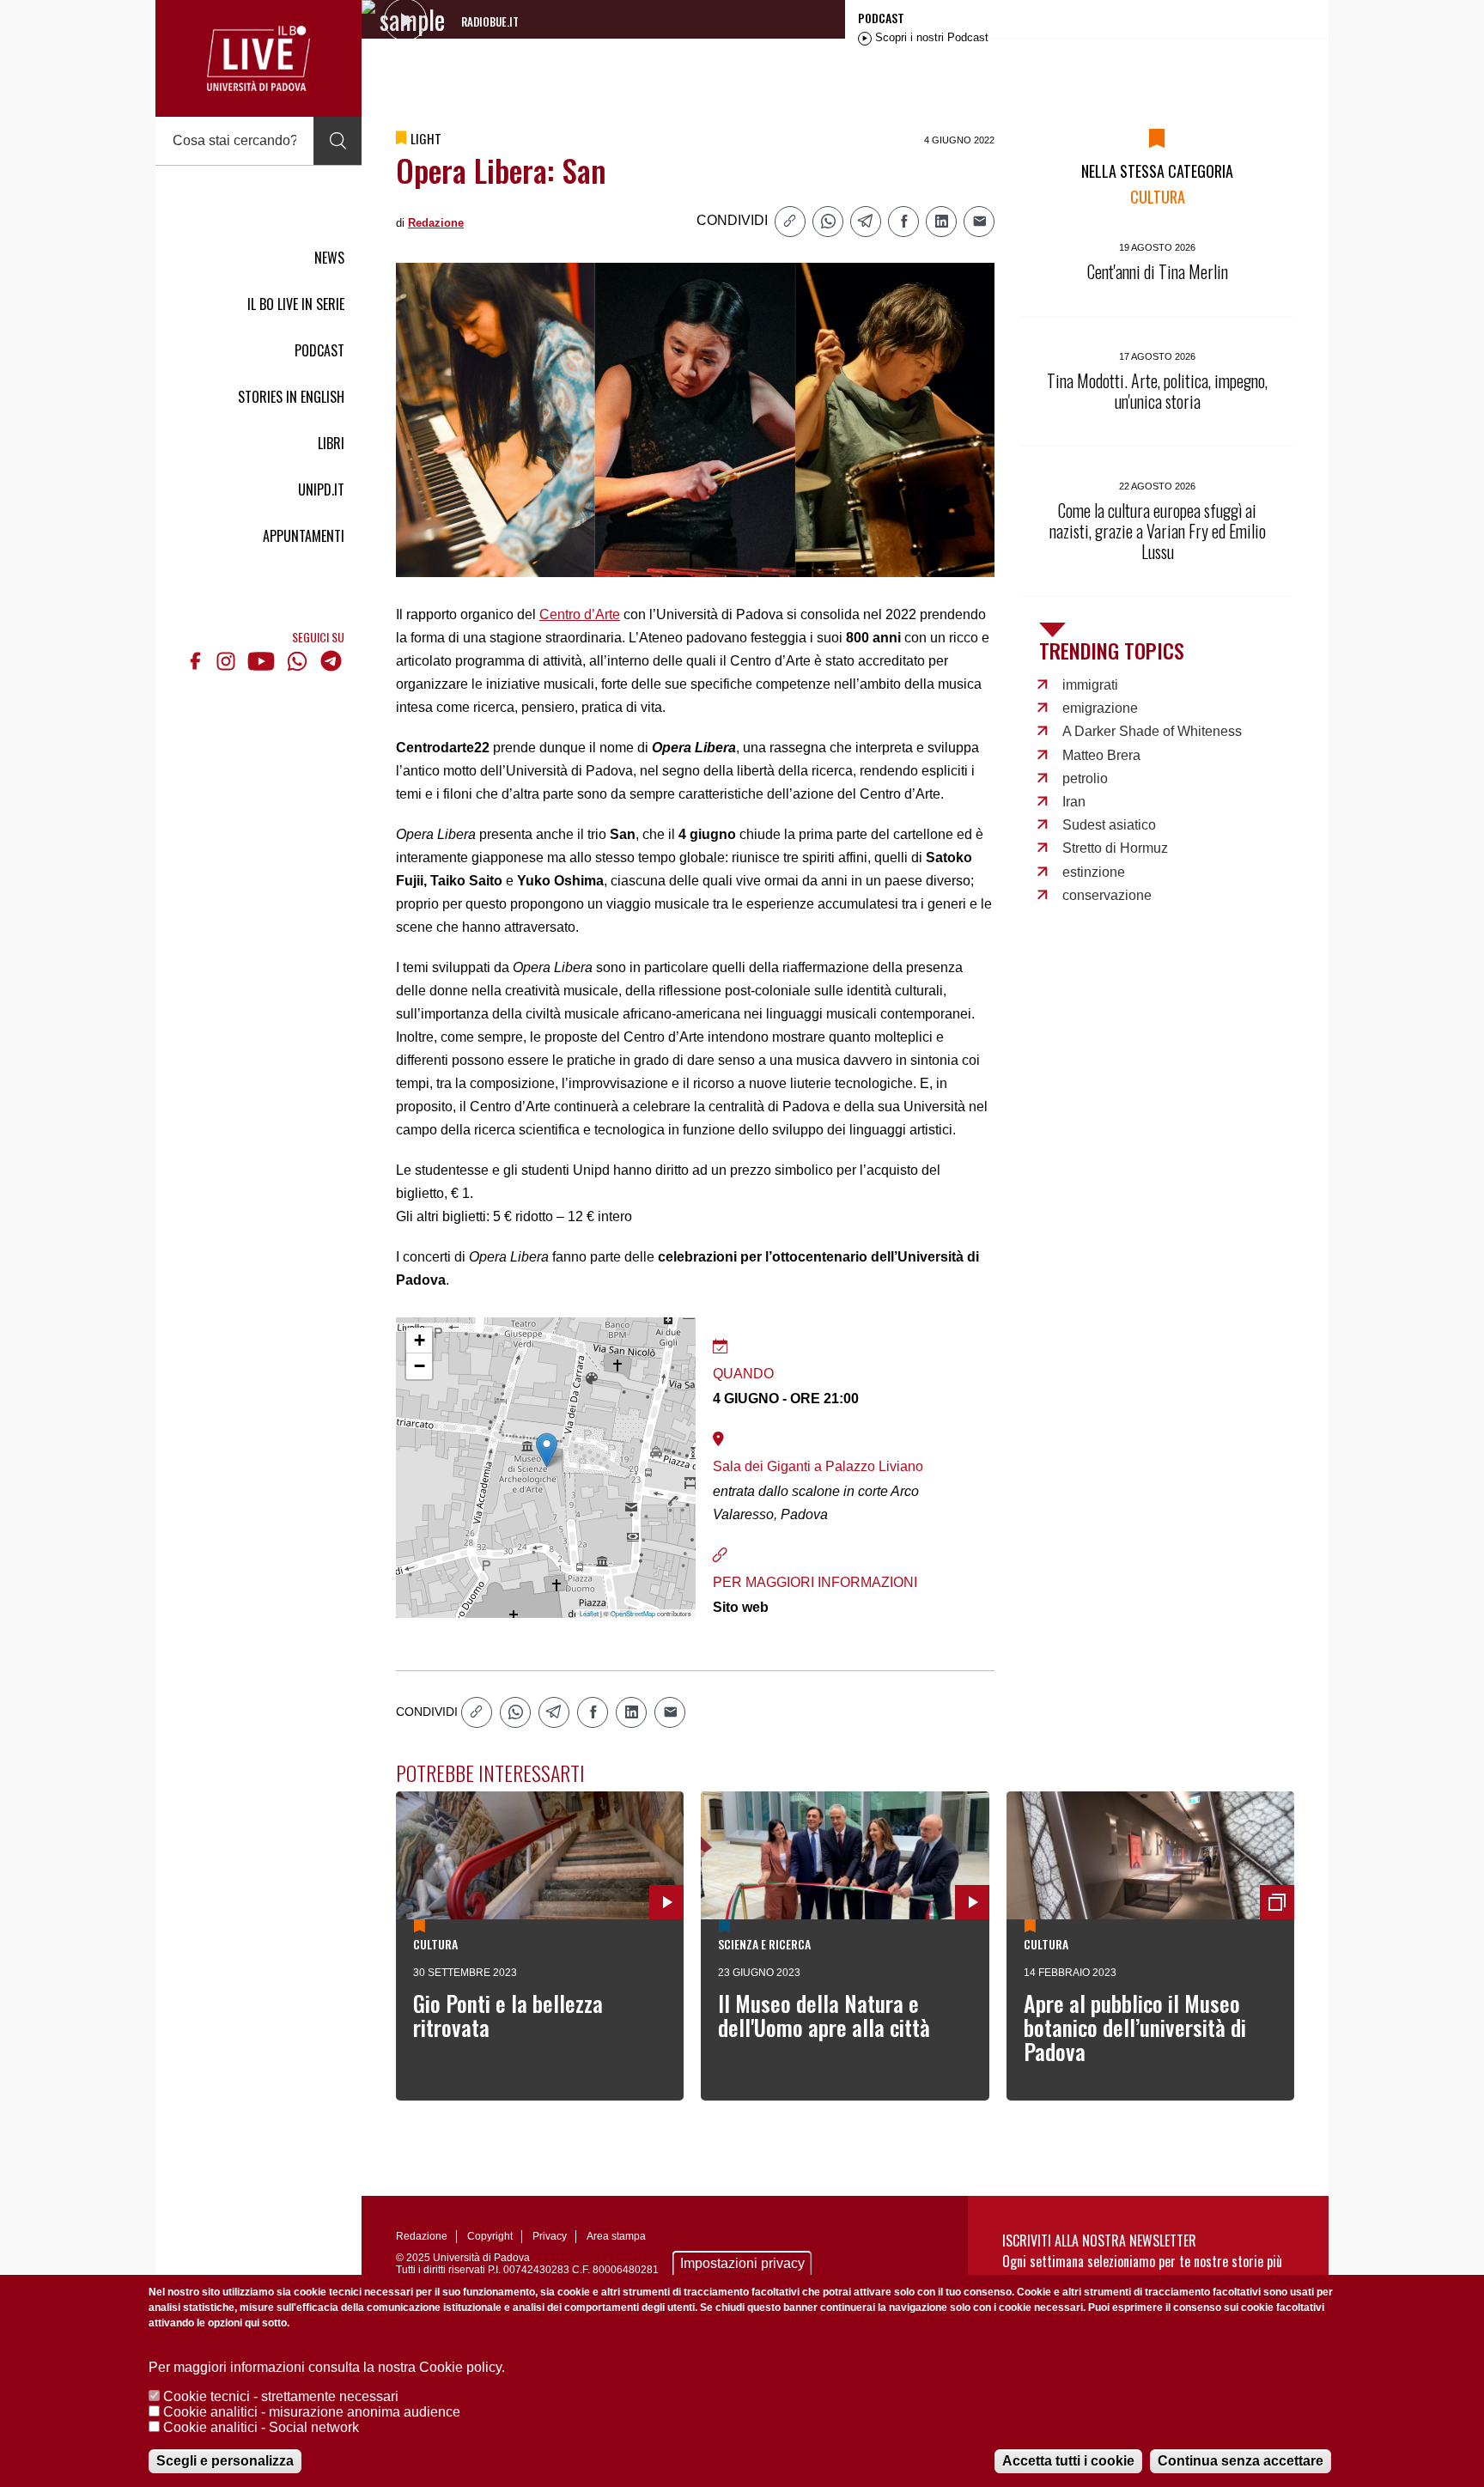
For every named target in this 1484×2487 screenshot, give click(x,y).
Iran (1074, 802)
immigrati (1090, 685)
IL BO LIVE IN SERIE (296, 304)
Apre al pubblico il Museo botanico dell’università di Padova (1135, 2027)
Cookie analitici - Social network (261, 2427)
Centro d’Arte (580, 614)
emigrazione (1100, 708)
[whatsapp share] (828, 222)
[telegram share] (866, 222)
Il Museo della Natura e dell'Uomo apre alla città (824, 2015)
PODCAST (319, 350)
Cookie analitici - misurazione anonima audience (312, 2412)
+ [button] (420, 1340)
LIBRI (331, 443)
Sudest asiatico (1109, 825)
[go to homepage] (258, 58)
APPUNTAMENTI (304, 536)
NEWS (329, 258)
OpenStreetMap (633, 1613)
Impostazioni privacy (742, 2263)
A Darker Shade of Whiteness (1152, 731)
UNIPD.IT (321, 489)
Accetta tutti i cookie (1068, 2461)
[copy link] (790, 222)
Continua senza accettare (1241, 2461)
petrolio (1085, 778)
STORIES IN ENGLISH (291, 397)
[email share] (979, 222)
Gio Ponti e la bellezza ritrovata (508, 2015)
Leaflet (589, 1613)
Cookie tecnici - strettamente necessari (281, 2396)
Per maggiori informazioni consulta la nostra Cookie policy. (327, 2367)
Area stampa (616, 2236)
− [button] (420, 1366)
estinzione (1094, 872)
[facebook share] (903, 222)
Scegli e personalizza (225, 2461)
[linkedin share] (941, 222)
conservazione (1107, 895)
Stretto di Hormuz (1115, 848)
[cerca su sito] (338, 141)
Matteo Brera (1101, 755)
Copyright (490, 2236)
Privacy (550, 2236)
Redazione (436, 223)
